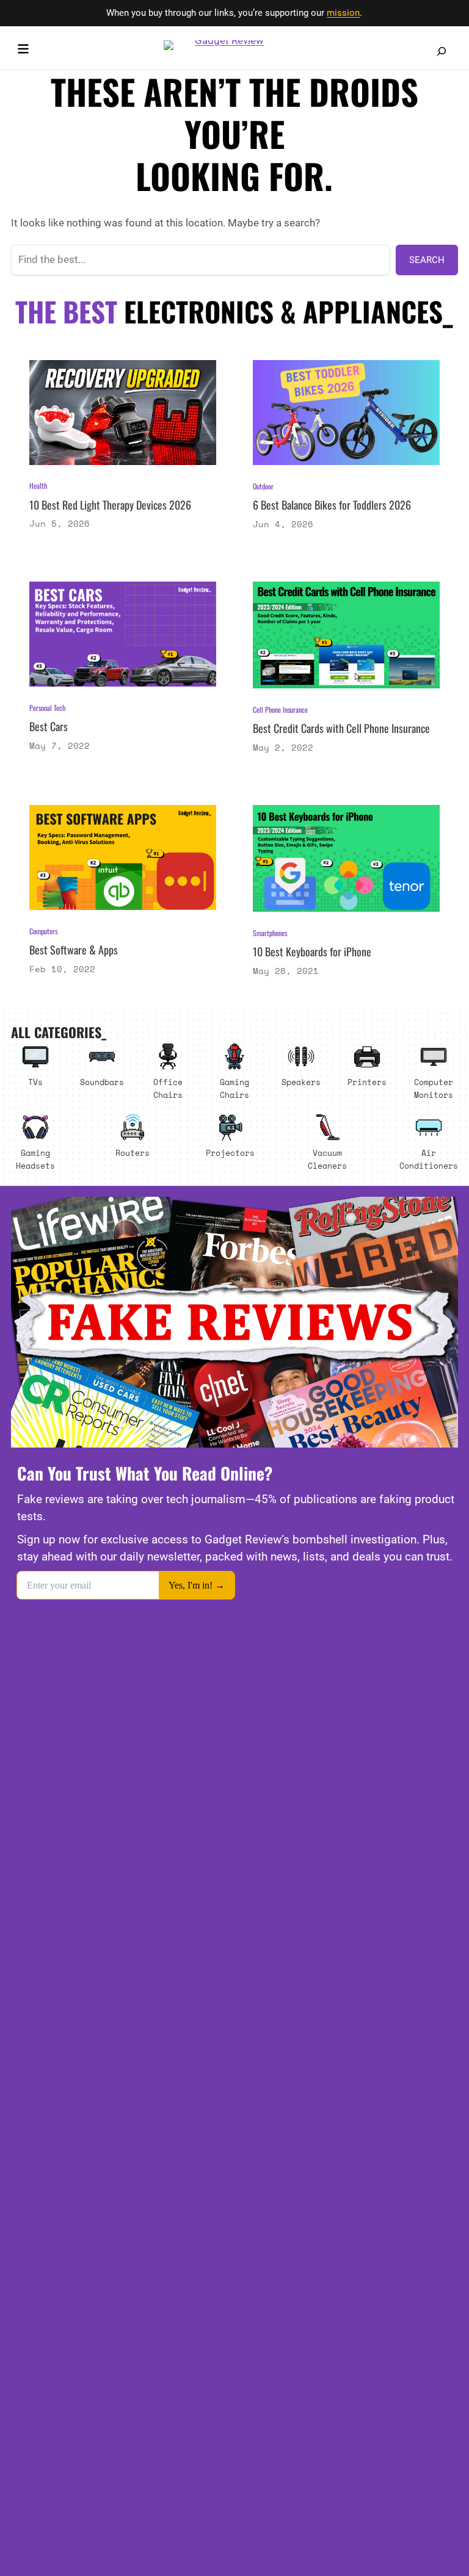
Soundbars (102, 1082)
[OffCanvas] (23, 51)
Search (427, 260)
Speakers (301, 1082)
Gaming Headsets (35, 1159)
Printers (367, 1082)
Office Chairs (168, 1088)
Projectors (230, 1153)
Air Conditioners (429, 1159)
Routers (133, 1153)
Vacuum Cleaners (327, 1159)
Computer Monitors (434, 1088)
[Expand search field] (442, 51)
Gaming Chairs (234, 1088)
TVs (35, 1082)
